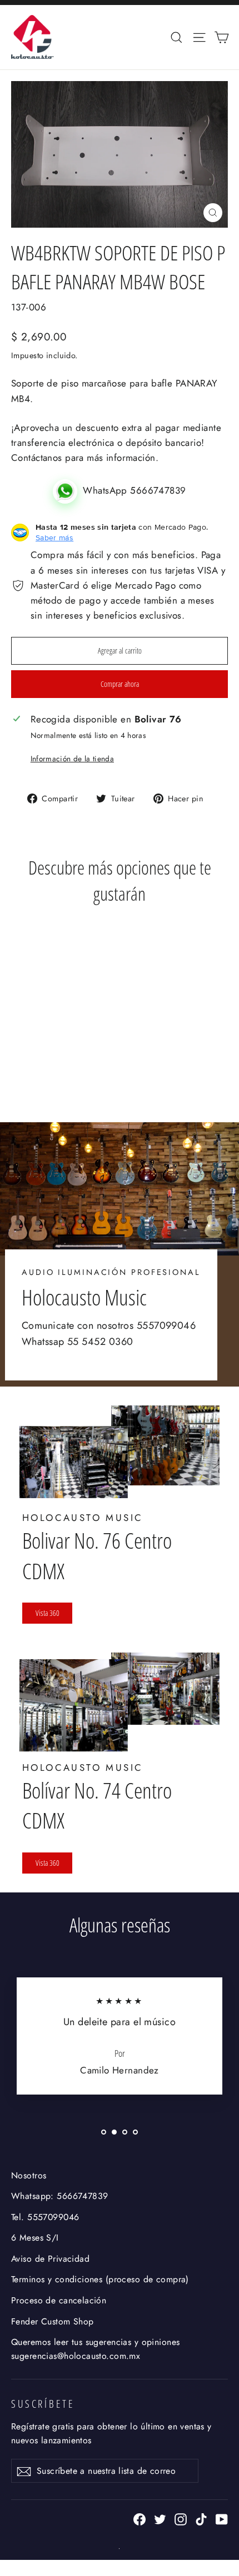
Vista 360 (48, 1613)
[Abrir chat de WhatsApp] (68, 490)
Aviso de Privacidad (50, 2259)
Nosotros (29, 2175)
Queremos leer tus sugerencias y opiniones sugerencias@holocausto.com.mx (95, 2349)
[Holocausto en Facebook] (140, 2519)
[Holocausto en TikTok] (201, 2519)
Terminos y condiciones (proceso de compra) (100, 2279)
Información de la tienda (72, 759)
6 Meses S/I (35, 2238)
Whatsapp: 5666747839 (60, 2196)
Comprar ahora (120, 684)
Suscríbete (43, 2404)
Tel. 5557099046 (45, 2217)
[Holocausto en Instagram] (181, 2519)
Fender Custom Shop (53, 2321)
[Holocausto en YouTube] (222, 2519)
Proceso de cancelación (59, 2300)
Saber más (54, 538)
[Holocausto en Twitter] (160, 2519)
